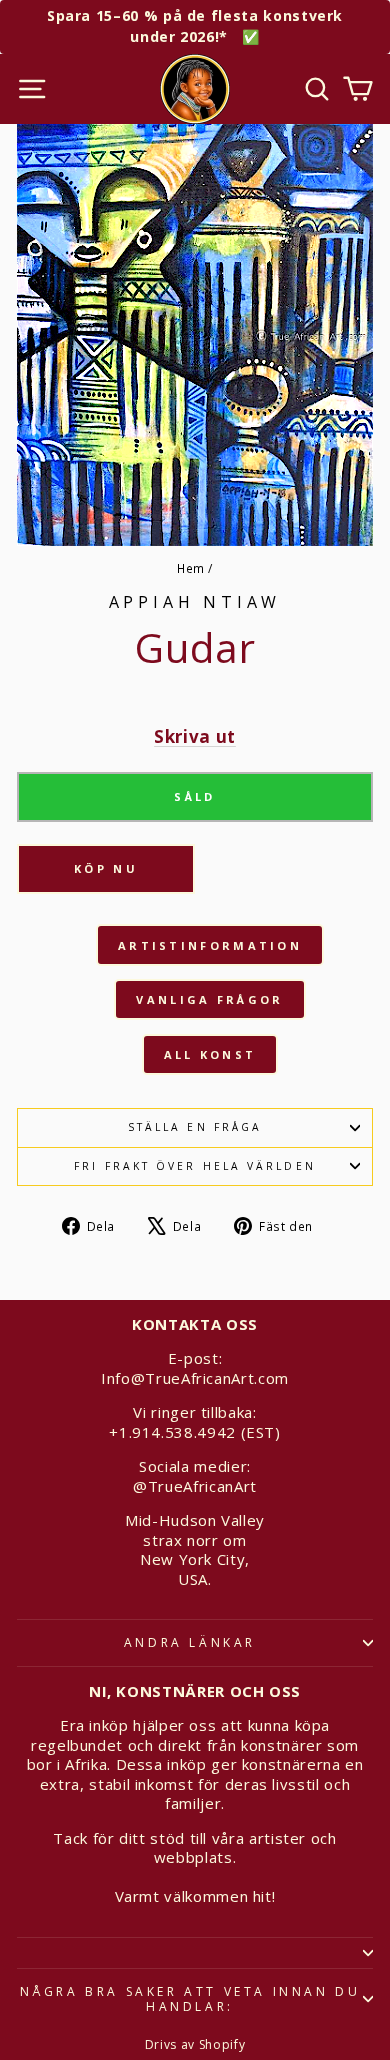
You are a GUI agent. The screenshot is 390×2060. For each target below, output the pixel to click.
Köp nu (106, 868)
